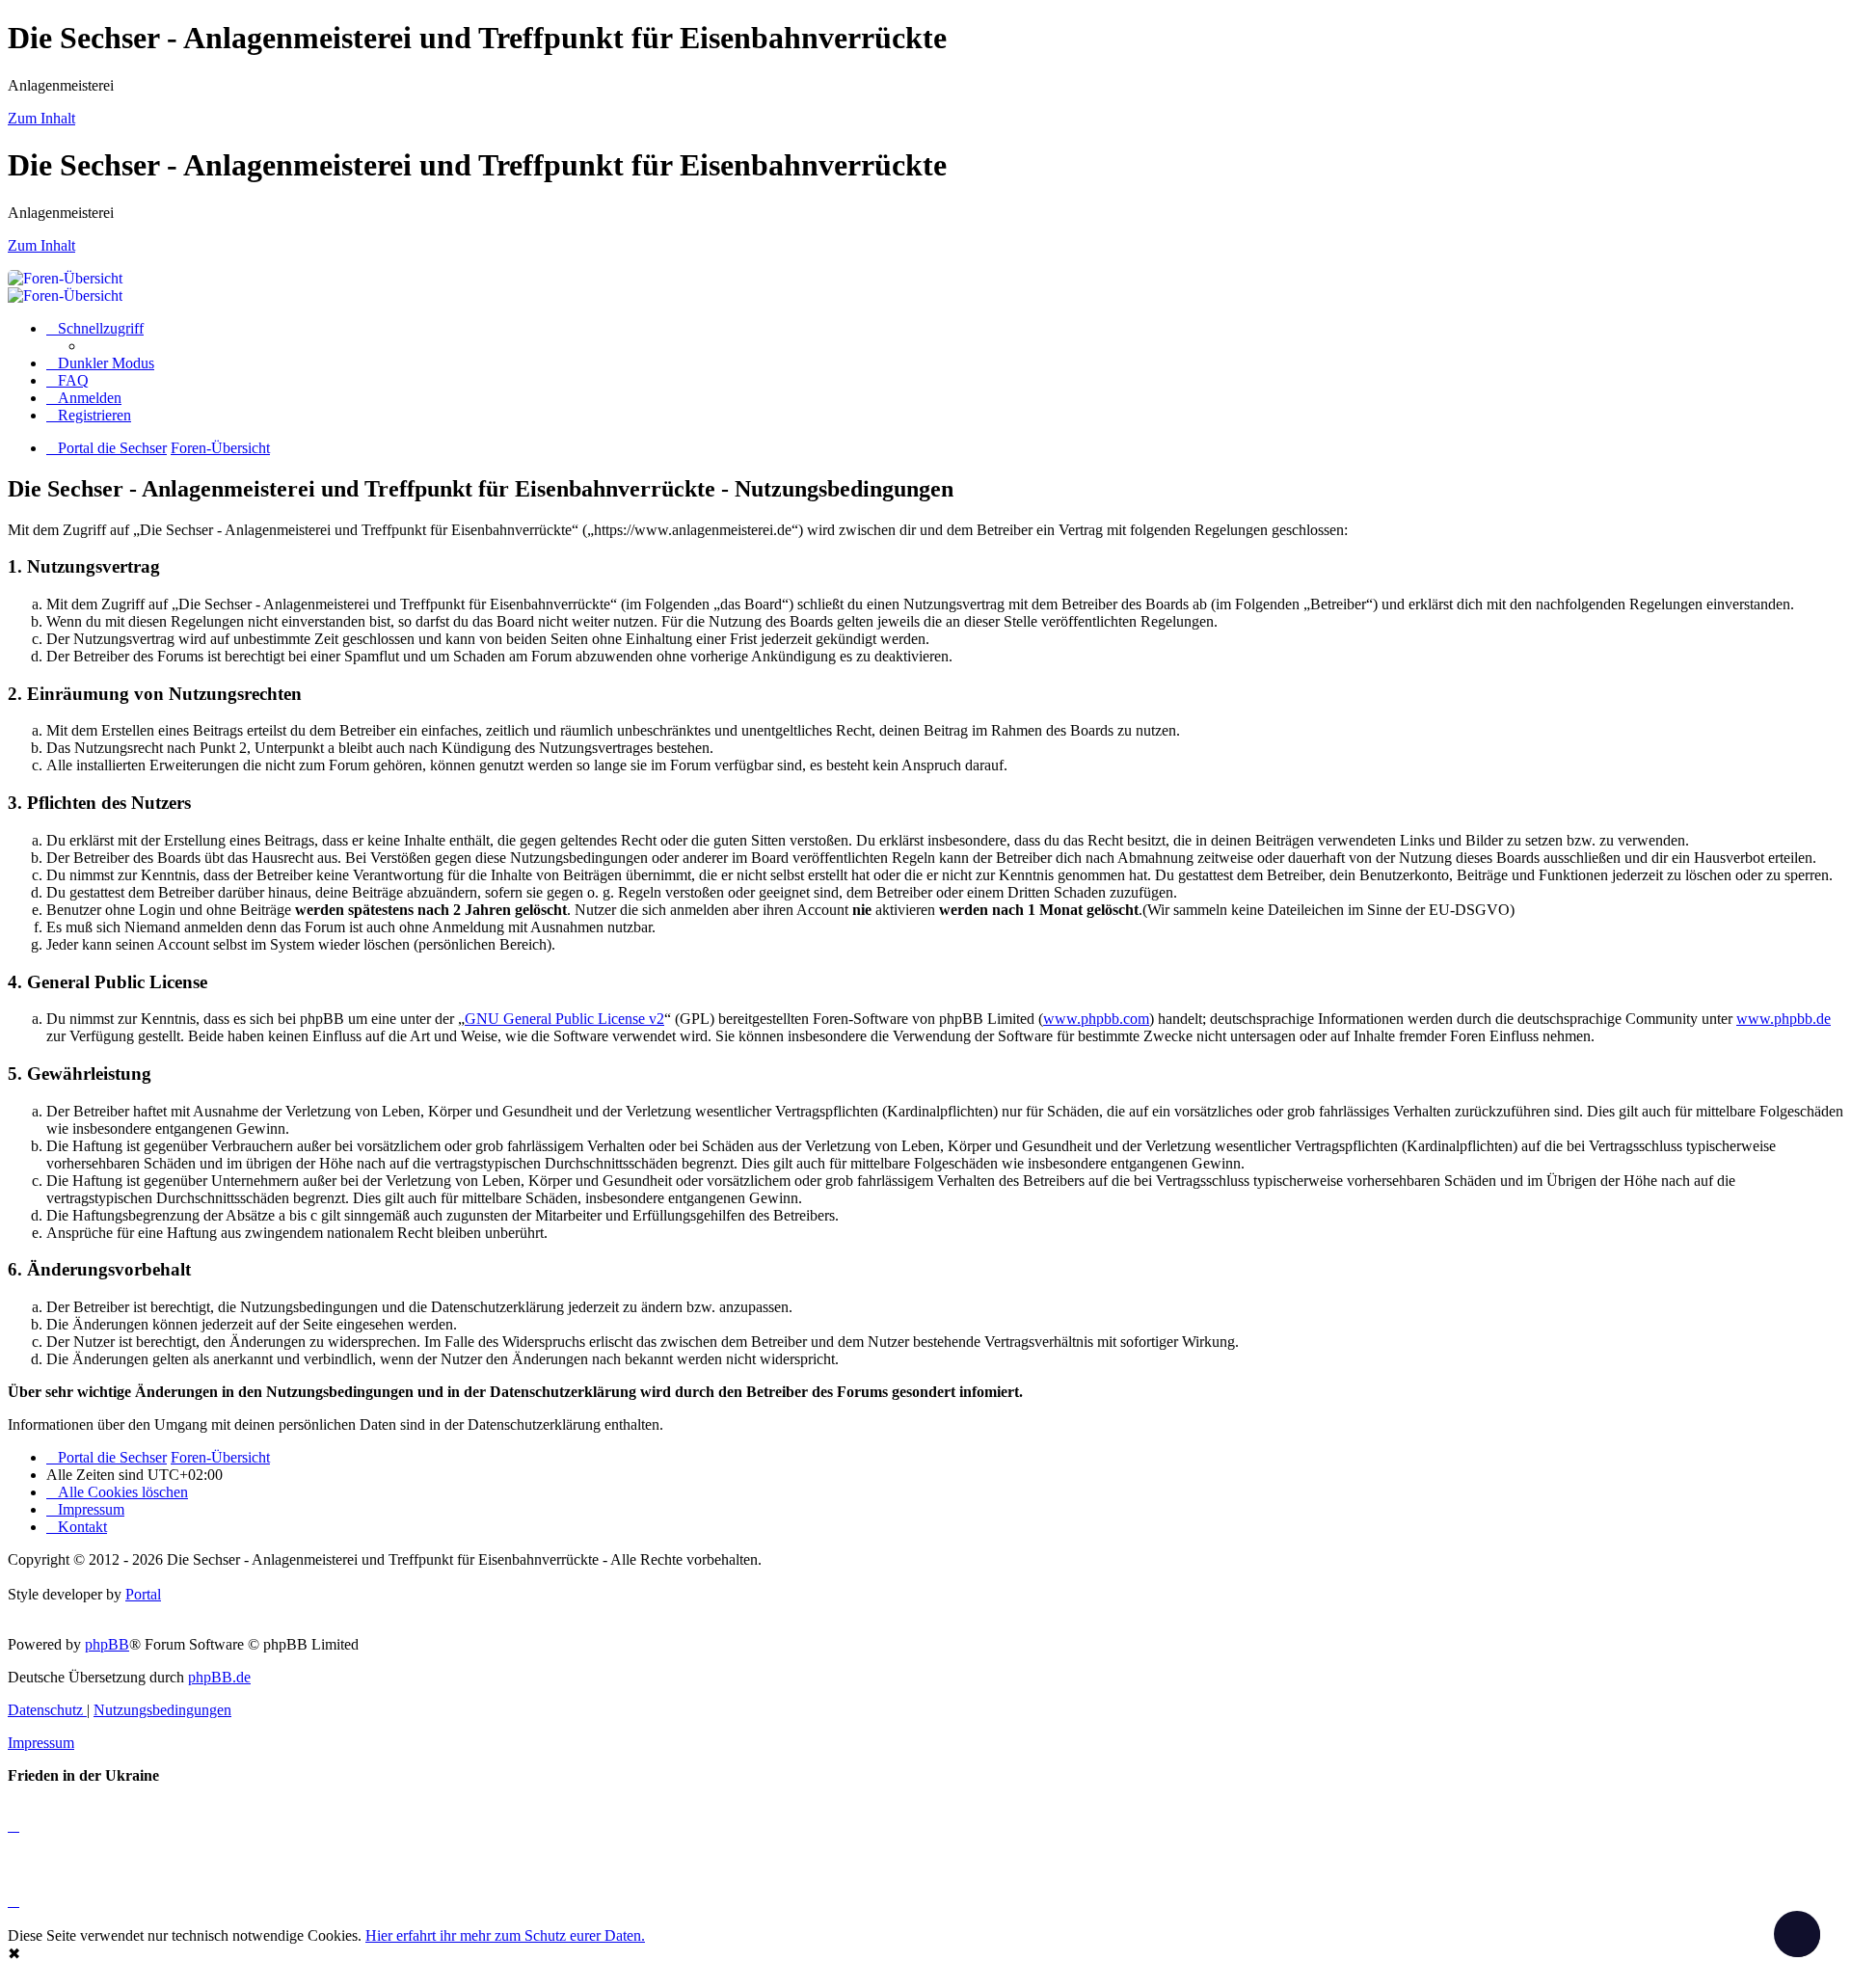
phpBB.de (219, 1677)
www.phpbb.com (1096, 1019)
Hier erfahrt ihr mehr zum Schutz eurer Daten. (505, 1935)
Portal (143, 1594)
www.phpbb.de (1784, 1019)
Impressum (41, 1743)
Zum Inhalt (41, 118)
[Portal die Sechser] (673, 278)
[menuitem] (67, 380)
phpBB (107, 1644)
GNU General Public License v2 (564, 1019)
